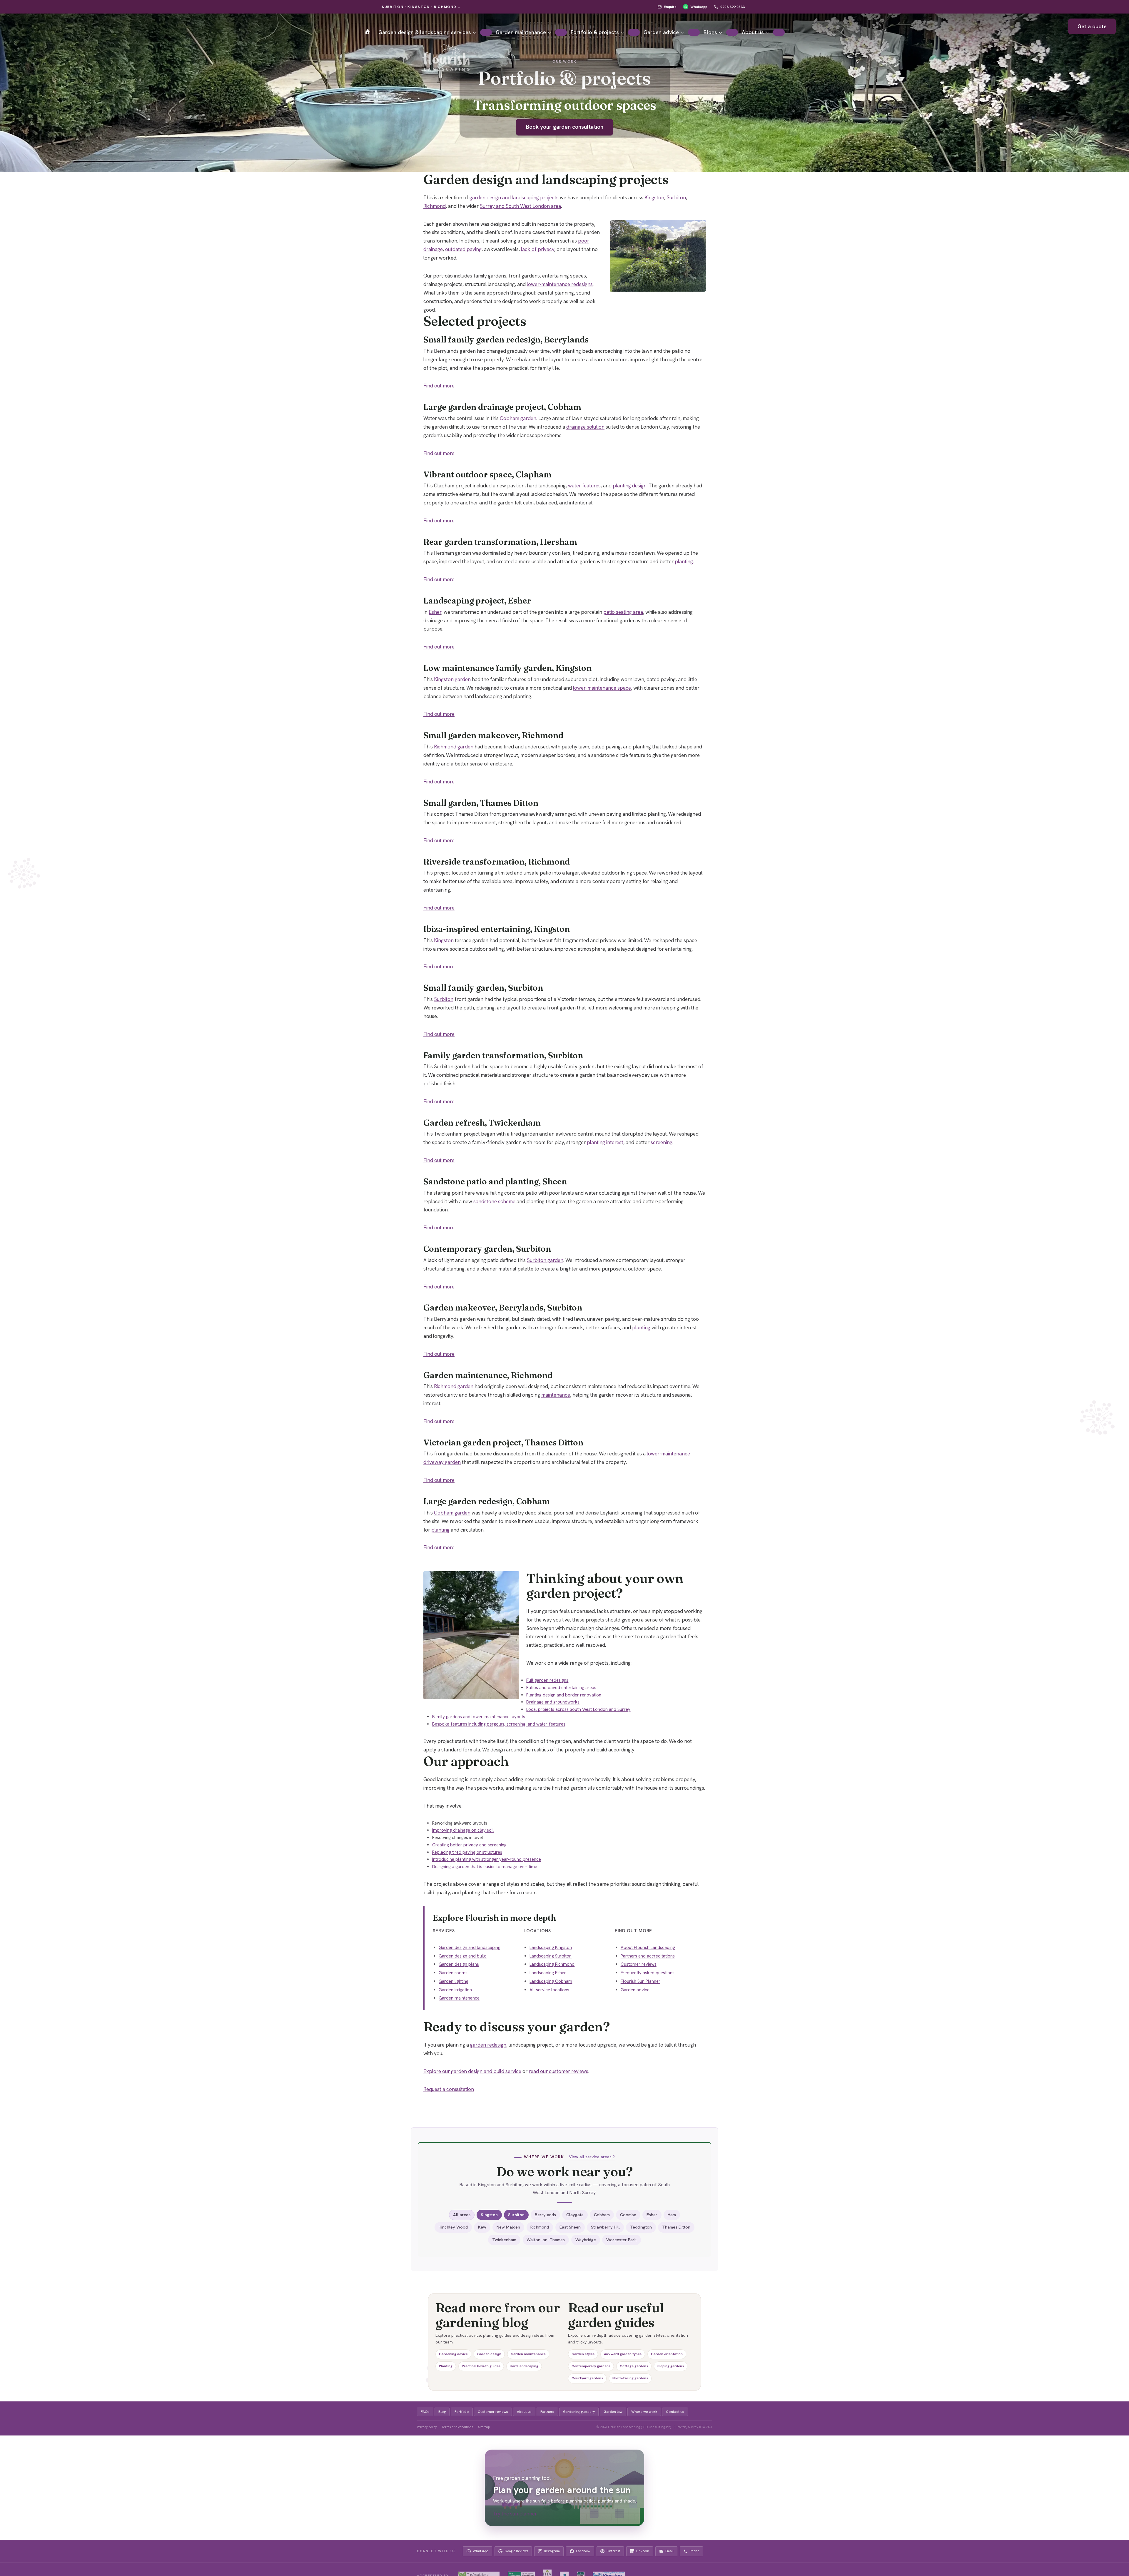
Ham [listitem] (672, 2215)
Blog (442, 2412)
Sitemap (484, 2427)
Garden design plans (459, 1964)
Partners (547, 2412)
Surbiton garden (545, 1260)
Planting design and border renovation (564, 1695)
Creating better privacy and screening (469, 1845)
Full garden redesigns (547, 1680)
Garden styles (583, 2354)
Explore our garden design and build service (472, 2071)
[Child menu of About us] (779, 32)
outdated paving (463, 249)
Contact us (675, 2412)
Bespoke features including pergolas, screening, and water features (499, 1724)
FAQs (425, 2412)
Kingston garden (452, 679)
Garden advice (635, 1990)
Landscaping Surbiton (551, 1956)
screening (662, 1142)
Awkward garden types (623, 2354)
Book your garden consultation (565, 127)
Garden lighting (454, 1981)
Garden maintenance (459, 1998)
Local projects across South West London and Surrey (578, 1709)
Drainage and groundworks (553, 1702)
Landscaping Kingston (551, 1948)
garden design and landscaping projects (514, 198)
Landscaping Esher (548, 1973)
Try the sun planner (515, 2514)
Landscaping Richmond (552, 1964)
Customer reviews (639, 1964)
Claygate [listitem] (575, 2215)
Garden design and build (463, 1956)
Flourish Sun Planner (641, 1981)
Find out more (439, 386)
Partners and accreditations (648, 1956)
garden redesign (488, 2045)
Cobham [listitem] (602, 2215)
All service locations (549, 1990)
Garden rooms (453, 1973)
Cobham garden (518, 418)
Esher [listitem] (652, 2215)
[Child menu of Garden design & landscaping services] (486, 32)
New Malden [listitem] (508, 2227)
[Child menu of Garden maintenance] (561, 32)
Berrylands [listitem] (545, 2215)
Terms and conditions (457, 2427)
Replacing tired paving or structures (467, 1852)
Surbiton (676, 198)
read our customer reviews (558, 2071)
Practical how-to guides (481, 2366)
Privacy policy (427, 2427)
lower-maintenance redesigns (560, 284)
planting (684, 561)
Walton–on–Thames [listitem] (546, 2240)
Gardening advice (453, 2354)
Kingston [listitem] (489, 2215)
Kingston (654, 198)
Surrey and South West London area (520, 206)
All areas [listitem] (462, 2215)
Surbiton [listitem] (516, 2215)
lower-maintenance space (602, 688)
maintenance (556, 1395)
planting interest (605, 1142)
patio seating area (623, 612)
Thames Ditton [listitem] (676, 2227)
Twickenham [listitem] (504, 2240)
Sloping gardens (671, 2366)
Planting (446, 2366)
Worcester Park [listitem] (622, 2240)
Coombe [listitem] (628, 2215)
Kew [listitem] (482, 2227)
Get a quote (1092, 26)
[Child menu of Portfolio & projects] (634, 32)
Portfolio (462, 2412)
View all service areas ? (592, 2157)
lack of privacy (538, 249)
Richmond (435, 206)
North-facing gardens (630, 2378)
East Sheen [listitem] (570, 2227)
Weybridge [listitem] (586, 2240)
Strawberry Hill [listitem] (605, 2227)
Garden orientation (667, 2354)
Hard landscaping (524, 2366)
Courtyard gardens (587, 2378)
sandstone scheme (494, 1201)
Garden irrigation (455, 1990)
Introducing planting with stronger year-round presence (487, 1859)
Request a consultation (449, 2089)
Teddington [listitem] (641, 2227)
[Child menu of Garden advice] (694, 32)
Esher (435, 612)
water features (584, 486)
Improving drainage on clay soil (463, 1830)
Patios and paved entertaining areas (561, 1688)
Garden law (613, 2412)
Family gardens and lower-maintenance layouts (479, 1717)
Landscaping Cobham (551, 1981)
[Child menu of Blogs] (732, 32)
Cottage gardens (634, 2366)
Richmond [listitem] (540, 2227)
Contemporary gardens (591, 2366)
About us (524, 2412)
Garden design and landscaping (470, 1948)
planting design (630, 486)
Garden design (489, 2354)
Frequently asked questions (648, 1973)
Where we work (644, 2412)
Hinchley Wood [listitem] (453, 2227)
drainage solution (585, 427)
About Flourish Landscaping (648, 1948)
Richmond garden (454, 747)
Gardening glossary (579, 2412)
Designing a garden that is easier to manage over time (485, 1867)
